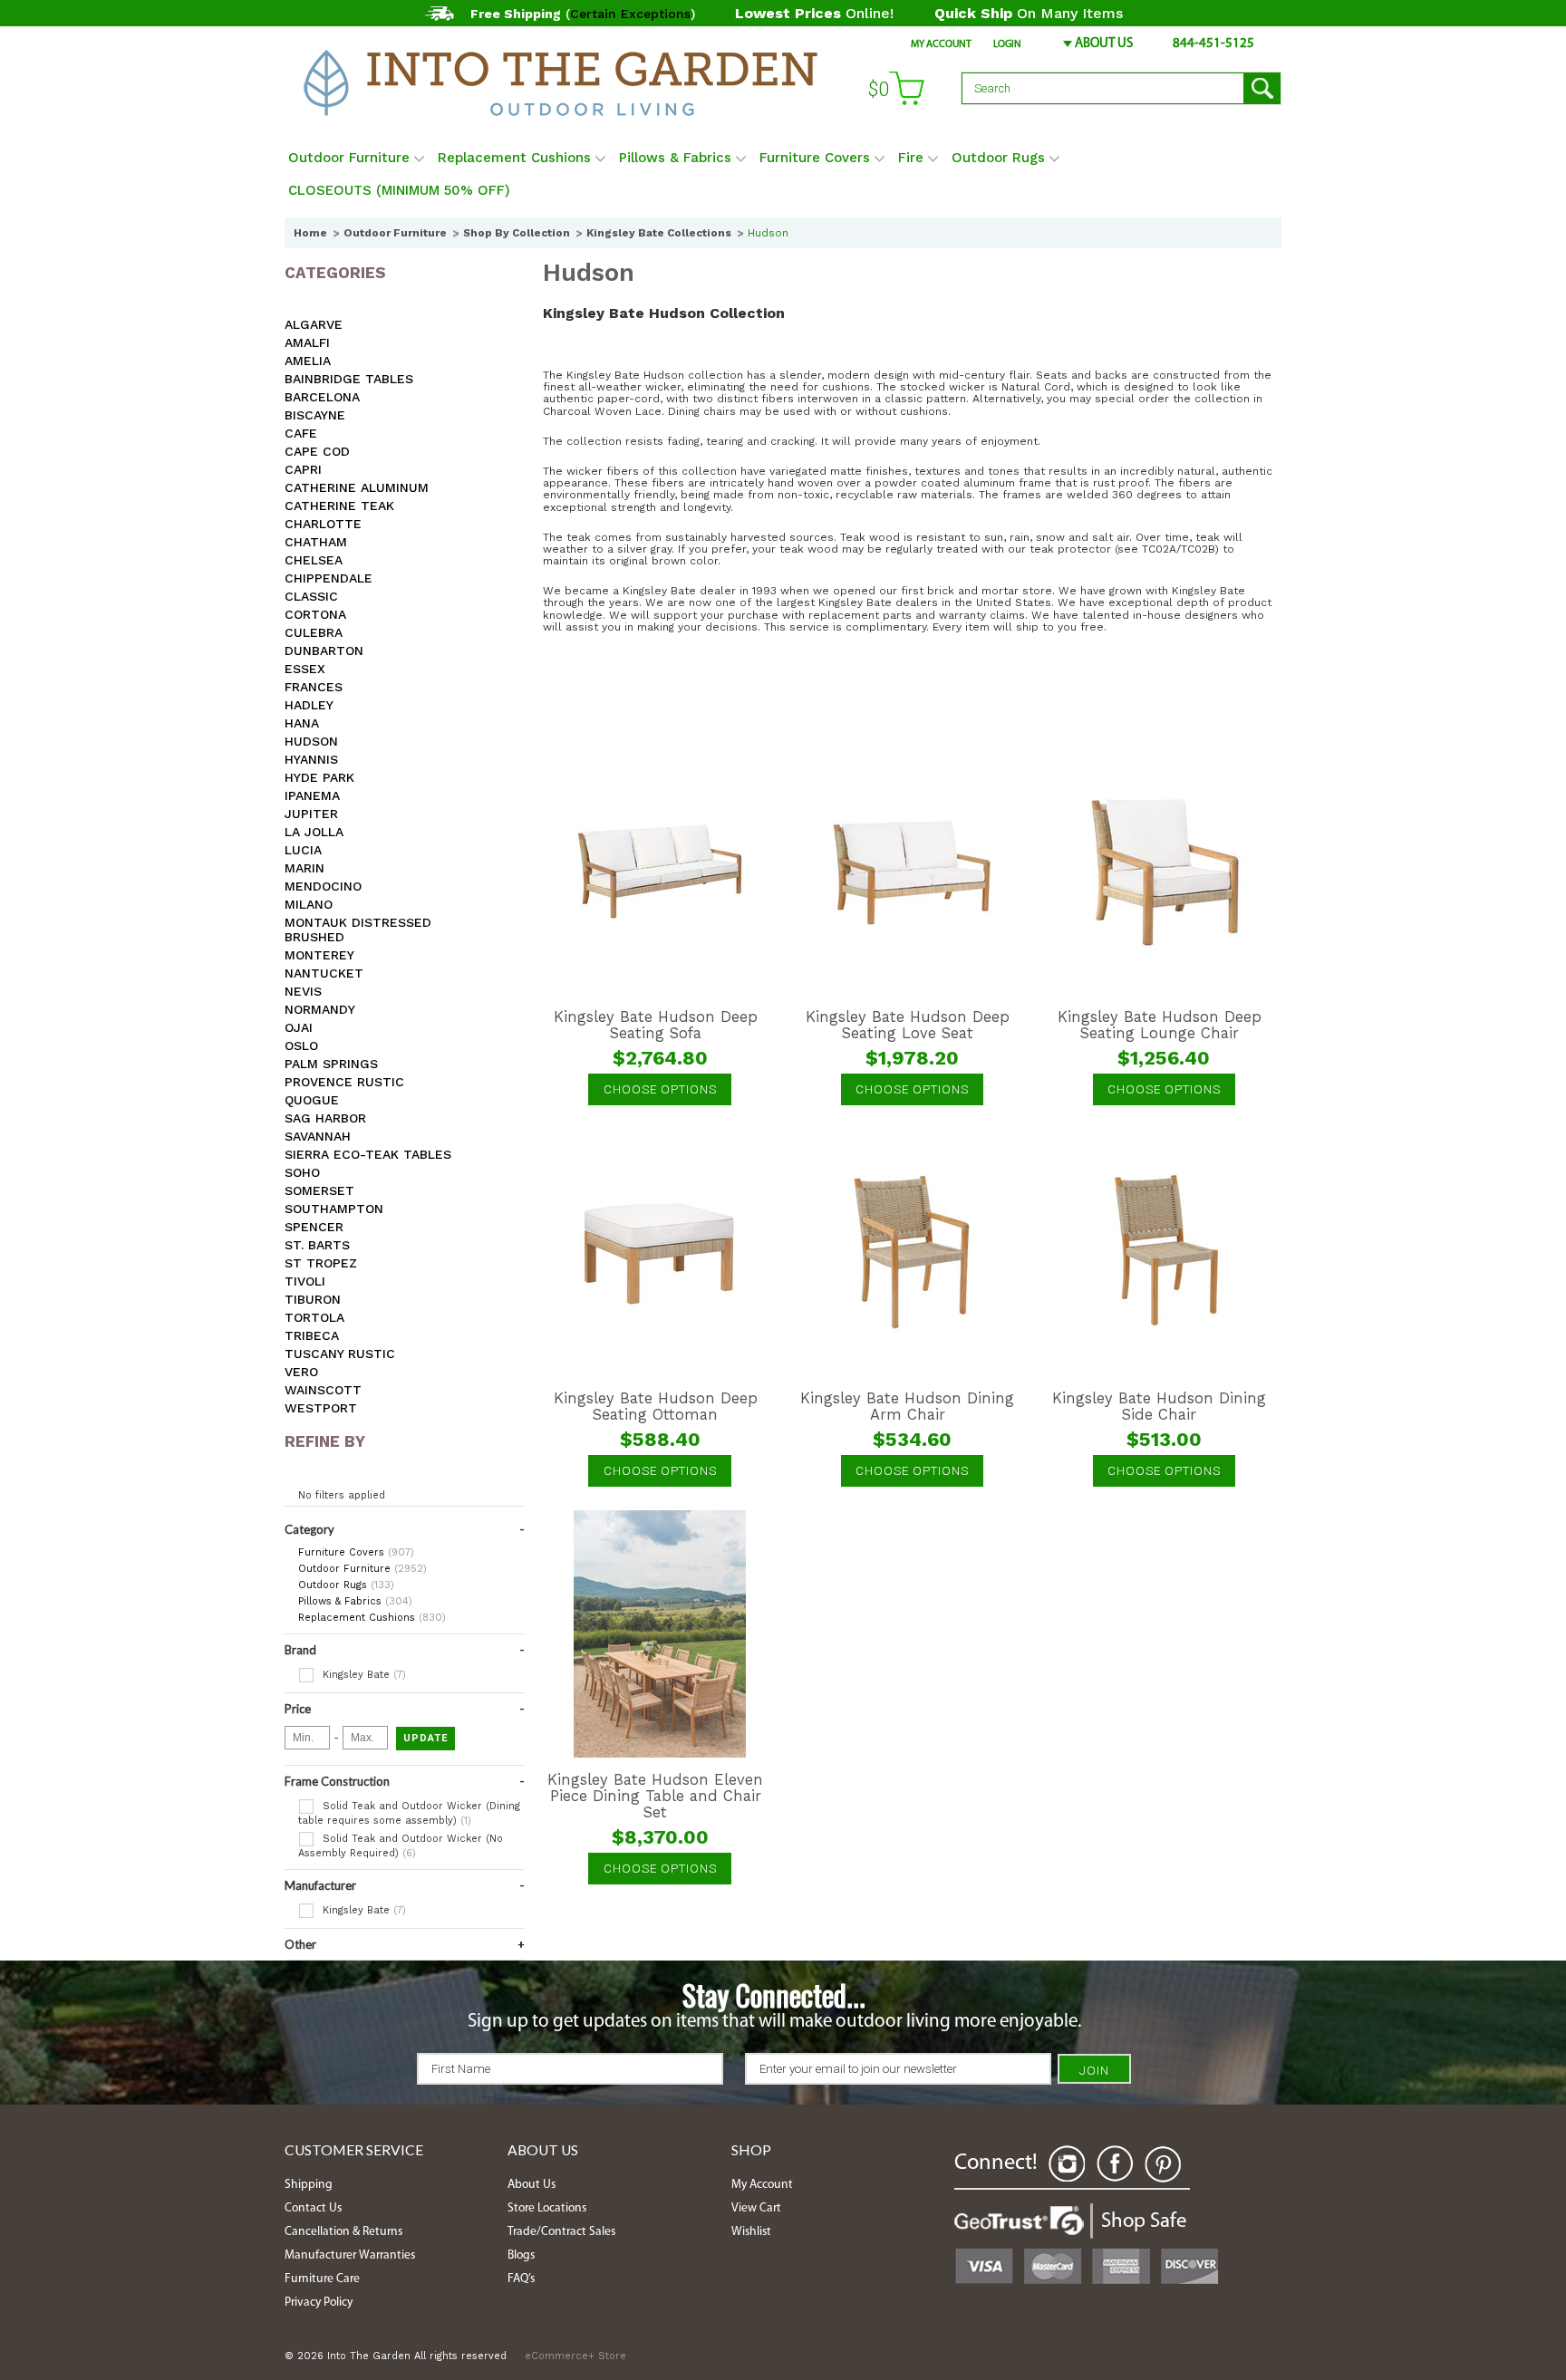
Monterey (319, 955)
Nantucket (324, 973)
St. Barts (317, 1245)
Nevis (303, 991)
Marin (304, 868)
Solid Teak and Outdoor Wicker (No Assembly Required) (401, 1846)
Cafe (301, 433)
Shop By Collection (517, 233)
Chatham (316, 542)
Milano (309, 904)
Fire (911, 158)
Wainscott (323, 1390)
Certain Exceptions (630, 14)
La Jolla (314, 832)
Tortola (314, 1317)
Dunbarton (324, 650)
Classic (311, 596)
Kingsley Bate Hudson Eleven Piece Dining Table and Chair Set (655, 1797)
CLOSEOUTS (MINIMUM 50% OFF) (399, 190)
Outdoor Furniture (349, 158)
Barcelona (322, 397)
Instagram (1067, 2164)
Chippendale (329, 578)
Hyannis (311, 759)
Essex (305, 669)
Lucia (303, 850)
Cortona (315, 614)
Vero (301, 1372)
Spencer (314, 1227)
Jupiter (311, 814)
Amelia (308, 361)
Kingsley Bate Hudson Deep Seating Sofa (656, 1026)
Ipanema (312, 795)
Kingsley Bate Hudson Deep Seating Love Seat (908, 1026)
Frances (314, 687)
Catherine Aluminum (357, 487)
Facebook (1115, 2164)
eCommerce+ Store (575, 2356)
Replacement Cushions (514, 158)
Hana (302, 723)
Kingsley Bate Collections (659, 233)
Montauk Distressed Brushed (358, 930)
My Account (941, 44)
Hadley (309, 705)
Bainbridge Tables (349, 379)
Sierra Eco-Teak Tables (368, 1154)
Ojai (299, 1027)
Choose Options (660, 1089)
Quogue (312, 1100)
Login (1007, 44)
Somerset (319, 1190)
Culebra (314, 632)
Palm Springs (331, 1064)
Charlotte (323, 524)
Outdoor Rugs (998, 158)
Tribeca (312, 1335)
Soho (302, 1172)
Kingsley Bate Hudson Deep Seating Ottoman (656, 1407)
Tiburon (313, 1299)
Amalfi (307, 342)
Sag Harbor (325, 1118)
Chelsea (314, 560)
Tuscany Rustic (340, 1354)
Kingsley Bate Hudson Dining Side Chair (1159, 1407)
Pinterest (1163, 2164)
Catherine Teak (339, 506)
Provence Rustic (344, 1082)
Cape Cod (317, 451)
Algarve (314, 324)
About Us (1104, 44)
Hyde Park (319, 777)
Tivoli (305, 1281)
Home (310, 233)
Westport (321, 1408)
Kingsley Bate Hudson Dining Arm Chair (907, 1407)
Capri (303, 469)
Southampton (334, 1209)
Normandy (320, 1009)
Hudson (311, 741)
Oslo (301, 1045)
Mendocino (323, 886)
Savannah (318, 1136)
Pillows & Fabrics (675, 158)
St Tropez (321, 1263)
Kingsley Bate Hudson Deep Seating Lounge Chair (1160, 1026)
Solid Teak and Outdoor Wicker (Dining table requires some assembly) (409, 1813)
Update (425, 1738)
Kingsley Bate (362, 1675)
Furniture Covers (815, 158)
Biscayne (315, 415)
